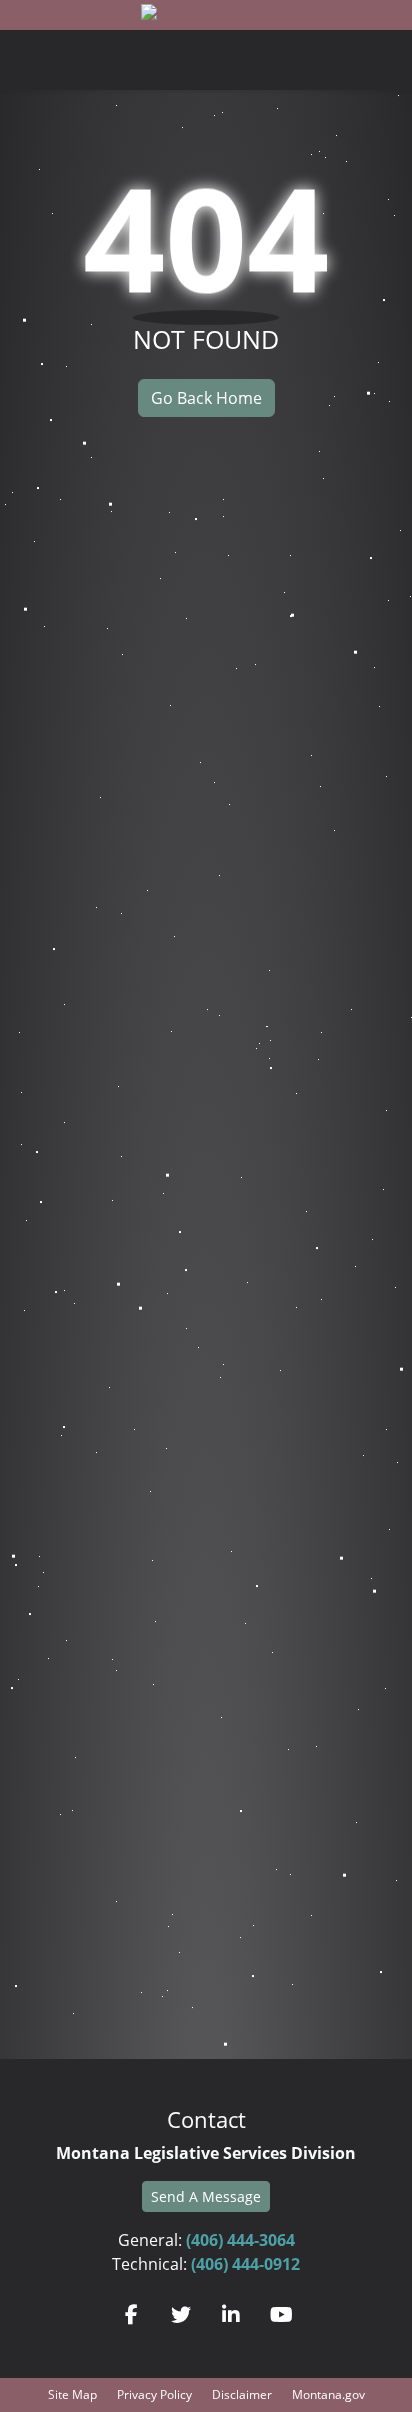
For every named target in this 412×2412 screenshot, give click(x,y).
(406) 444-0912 (245, 2264)
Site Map (72, 2394)
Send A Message (206, 2196)
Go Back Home (206, 398)
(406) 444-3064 (240, 2240)
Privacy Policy (154, 2394)
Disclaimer (242, 2394)
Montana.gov (328, 2394)
